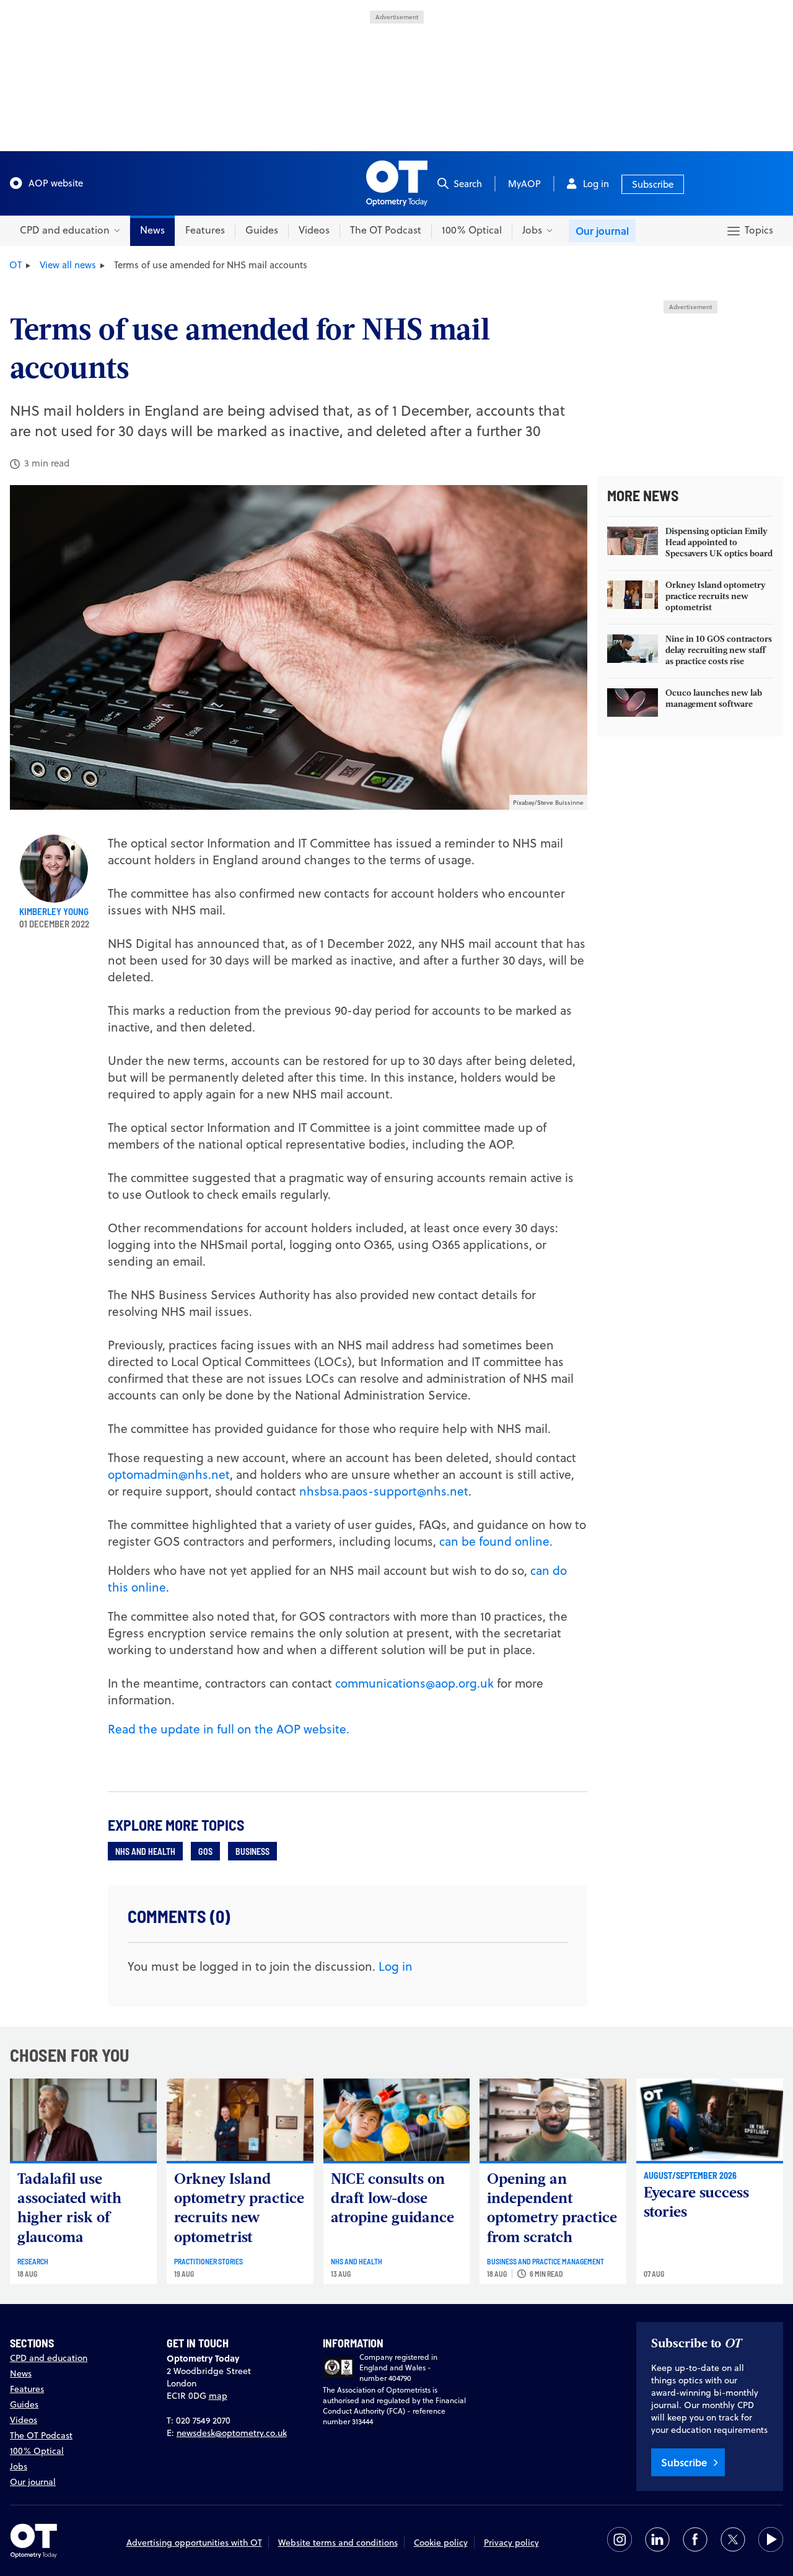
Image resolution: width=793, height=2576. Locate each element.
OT (15, 265)
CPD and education (49, 2358)
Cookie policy (441, 2543)
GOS (205, 1851)
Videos (314, 230)
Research (33, 2261)
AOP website (56, 183)
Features (205, 230)
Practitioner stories (208, 2261)
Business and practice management (545, 2261)
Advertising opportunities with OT (194, 2543)
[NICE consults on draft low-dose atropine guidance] (397, 2120)
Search (468, 184)
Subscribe (653, 184)
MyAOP (524, 184)
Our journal (602, 231)
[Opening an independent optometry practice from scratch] (553, 2120)
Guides (262, 230)
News (152, 230)
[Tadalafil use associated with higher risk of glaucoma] (83, 2120)
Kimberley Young (54, 911)
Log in (596, 184)
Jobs (19, 2466)
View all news (68, 265)
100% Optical (472, 230)
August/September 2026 (690, 2175)
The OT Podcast (386, 230)
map (218, 2396)
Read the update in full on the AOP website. (229, 1729)
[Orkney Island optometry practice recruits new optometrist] (240, 2120)
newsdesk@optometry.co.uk (232, 2433)
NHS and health (145, 1851)
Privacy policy (511, 2543)
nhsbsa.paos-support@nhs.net (384, 1491)
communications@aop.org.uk (414, 1683)
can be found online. (496, 1541)
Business (252, 1851)
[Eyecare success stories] (710, 2120)
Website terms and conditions (338, 2543)
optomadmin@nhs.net (169, 1474)
